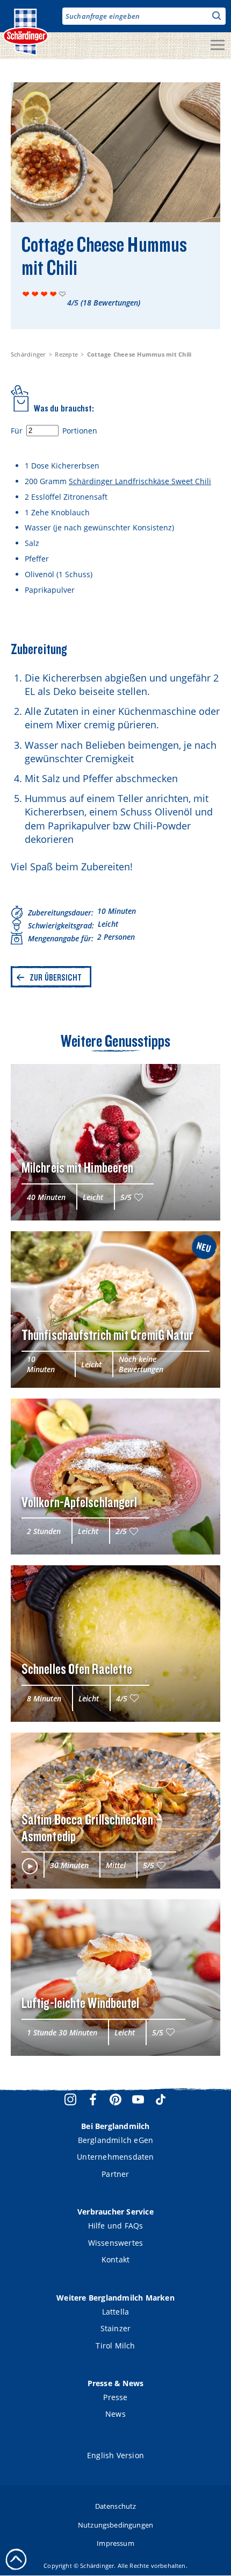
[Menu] (218, 46)
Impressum (115, 2543)
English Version (115, 2455)
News (115, 2414)
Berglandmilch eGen (116, 2140)
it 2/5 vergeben (35, 294)
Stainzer (116, 2328)
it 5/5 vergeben (63, 294)
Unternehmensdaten (115, 2157)
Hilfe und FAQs (116, 2226)
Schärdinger (28, 354)
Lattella (116, 2312)
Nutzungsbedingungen (115, 2525)
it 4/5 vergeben (53, 294)
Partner (115, 2174)
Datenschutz (116, 2506)
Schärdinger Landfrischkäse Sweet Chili (140, 481)
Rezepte (66, 354)
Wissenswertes (116, 2243)
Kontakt (115, 2259)
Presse (115, 2397)
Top (16, 2559)
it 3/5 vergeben (44, 294)
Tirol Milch (115, 2346)
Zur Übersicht (56, 977)
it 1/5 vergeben (26, 294)
